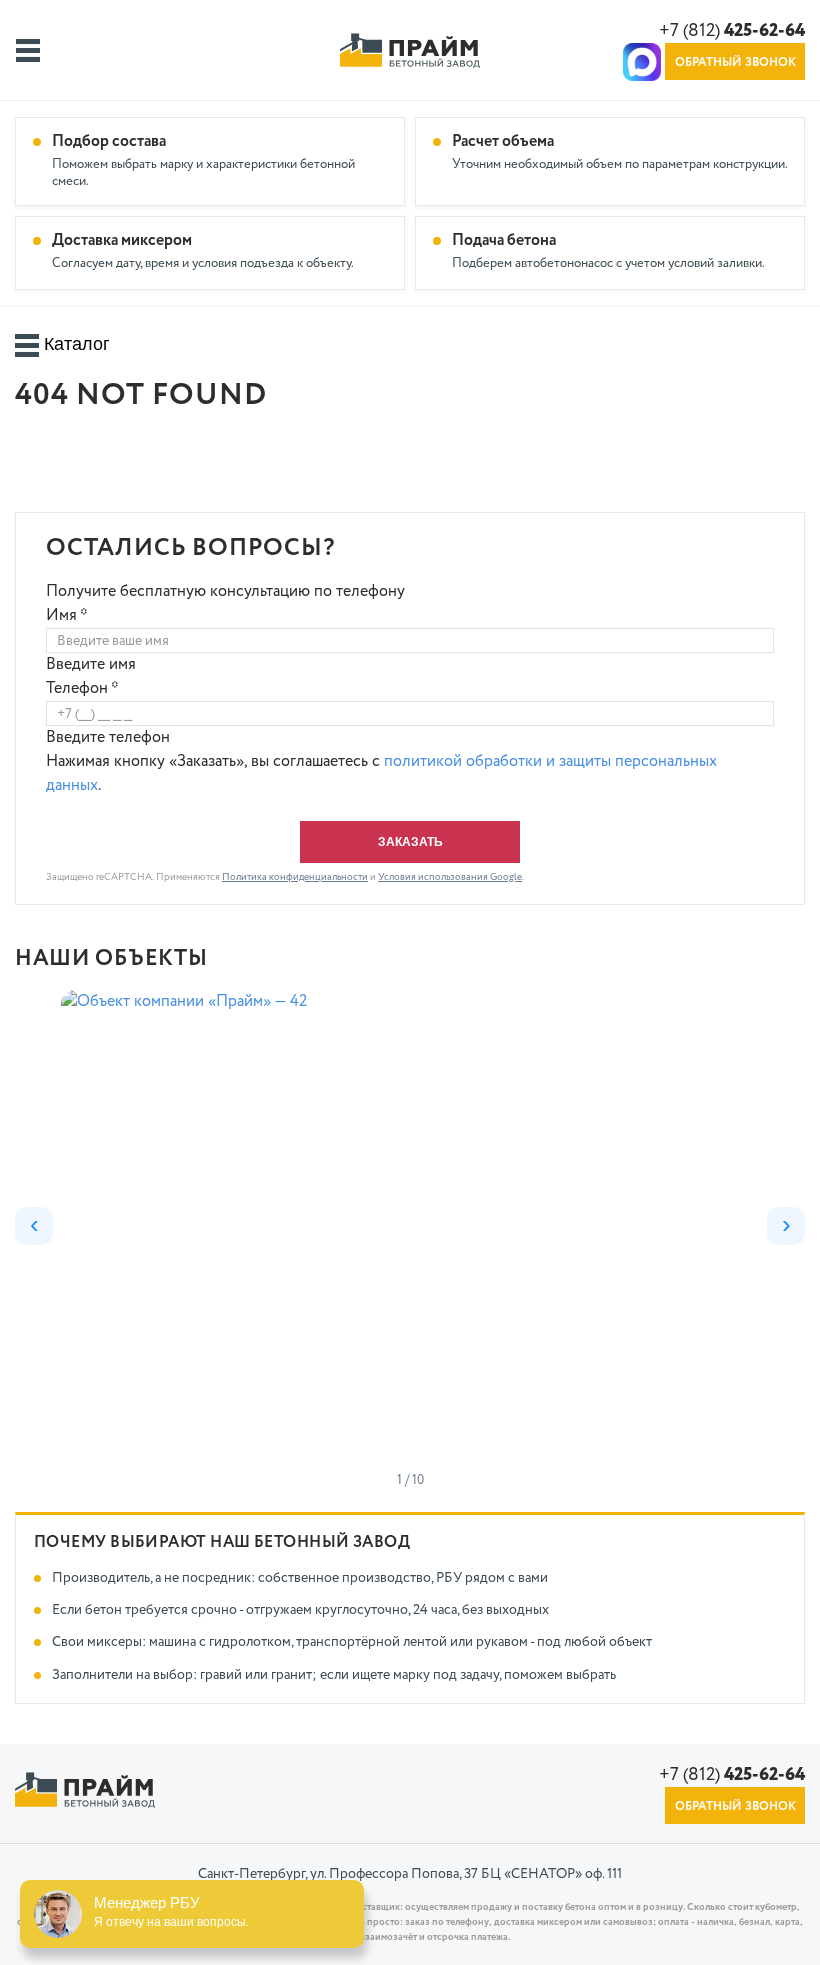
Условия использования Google (450, 877)
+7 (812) (732, 31)
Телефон (82, 689)
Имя (67, 616)
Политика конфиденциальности (295, 877)
